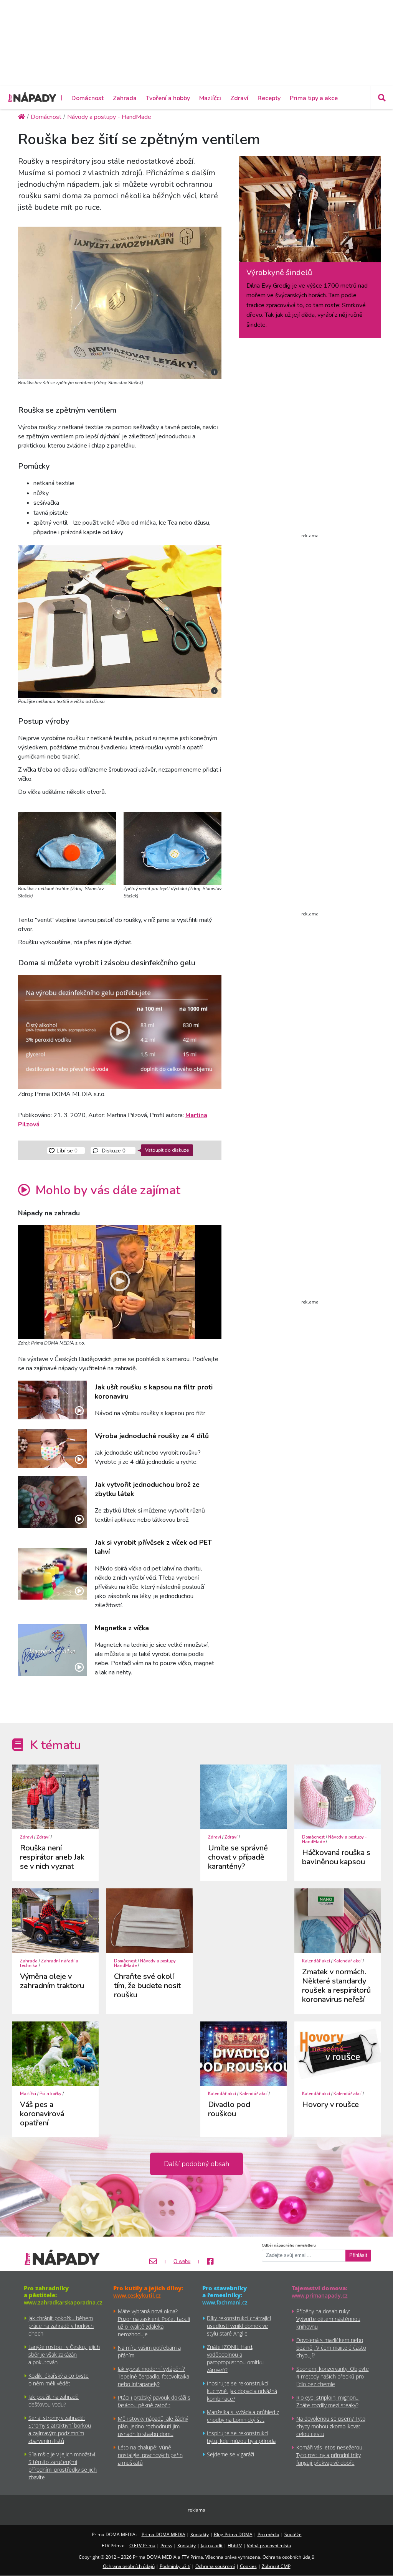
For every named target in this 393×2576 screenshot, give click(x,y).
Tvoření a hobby (168, 98)
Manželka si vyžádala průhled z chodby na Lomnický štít (243, 2416)
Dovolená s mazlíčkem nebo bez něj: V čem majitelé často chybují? (331, 2348)
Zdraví (239, 98)
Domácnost (88, 98)
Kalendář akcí (316, 1961)
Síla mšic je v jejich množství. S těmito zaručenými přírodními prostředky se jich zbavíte (63, 2466)
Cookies (248, 2566)
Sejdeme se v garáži (230, 2454)
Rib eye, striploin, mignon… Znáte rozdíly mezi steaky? (328, 2401)
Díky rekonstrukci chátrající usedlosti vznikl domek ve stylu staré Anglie (239, 2326)
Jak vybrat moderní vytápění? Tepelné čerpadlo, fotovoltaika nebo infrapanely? (154, 2376)
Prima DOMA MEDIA (163, 2534)
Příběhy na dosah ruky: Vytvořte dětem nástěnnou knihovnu (328, 2319)
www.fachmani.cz (225, 2302)
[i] (120, 301)
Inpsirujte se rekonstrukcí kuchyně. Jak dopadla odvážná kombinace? (242, 2391)
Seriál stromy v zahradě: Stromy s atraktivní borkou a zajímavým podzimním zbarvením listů (60, 2429)
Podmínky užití (175, 2566)
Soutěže (293, 2534)
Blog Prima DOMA (233, 2534)
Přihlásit (358, 2255)
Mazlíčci (210, 98)
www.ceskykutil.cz (137, 2295)
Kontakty (200, 2534)
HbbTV (235, 2546)
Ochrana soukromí (215, 2566)
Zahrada (125, 98)
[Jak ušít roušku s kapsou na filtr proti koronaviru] (53, 1400)
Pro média (268, 2534)
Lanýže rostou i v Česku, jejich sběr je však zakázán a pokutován (64, 2355)
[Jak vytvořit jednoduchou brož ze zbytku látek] (53, 1502)
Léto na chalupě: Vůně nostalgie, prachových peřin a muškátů (150, 2455)
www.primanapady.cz (320, 2295)
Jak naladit (212, 2546)
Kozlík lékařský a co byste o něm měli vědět (59, 2379)
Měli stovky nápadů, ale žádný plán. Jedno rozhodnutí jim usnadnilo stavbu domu (153, 2426)
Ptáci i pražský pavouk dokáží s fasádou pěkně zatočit (154, 2401)
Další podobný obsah (196, 2164)
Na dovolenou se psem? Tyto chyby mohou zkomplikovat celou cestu (331, 2426)
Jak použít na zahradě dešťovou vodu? (54, 2401)
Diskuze (113, 1151)
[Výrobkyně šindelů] (310, 212)
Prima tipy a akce (314, 98)
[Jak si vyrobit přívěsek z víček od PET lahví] (53, 1574)
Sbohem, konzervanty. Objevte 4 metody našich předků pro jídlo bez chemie (333, 2376)
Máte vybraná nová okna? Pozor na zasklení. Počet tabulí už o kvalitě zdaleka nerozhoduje (154, 2323)
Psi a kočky (50, 2094)
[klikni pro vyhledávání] (381, 98)
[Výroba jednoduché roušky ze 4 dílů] (53, 1449)
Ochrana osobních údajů (129, 2566)
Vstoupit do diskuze (167, 1150)
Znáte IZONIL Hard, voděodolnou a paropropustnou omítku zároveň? (235, 2358)
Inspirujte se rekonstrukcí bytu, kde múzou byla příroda (241, 2437)
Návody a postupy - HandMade (334, 1839)
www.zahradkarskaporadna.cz (63, 2302)
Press (166, 2546)
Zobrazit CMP (276, 2566)
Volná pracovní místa (269, 2546)
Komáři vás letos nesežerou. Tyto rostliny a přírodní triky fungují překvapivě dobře (330, 2455)
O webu (182, 2262)
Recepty (269, 98)
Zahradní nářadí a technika (49, 1963)
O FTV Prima (142, 2546)
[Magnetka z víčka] (53, 1650)
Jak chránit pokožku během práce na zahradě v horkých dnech (61, 2326)
